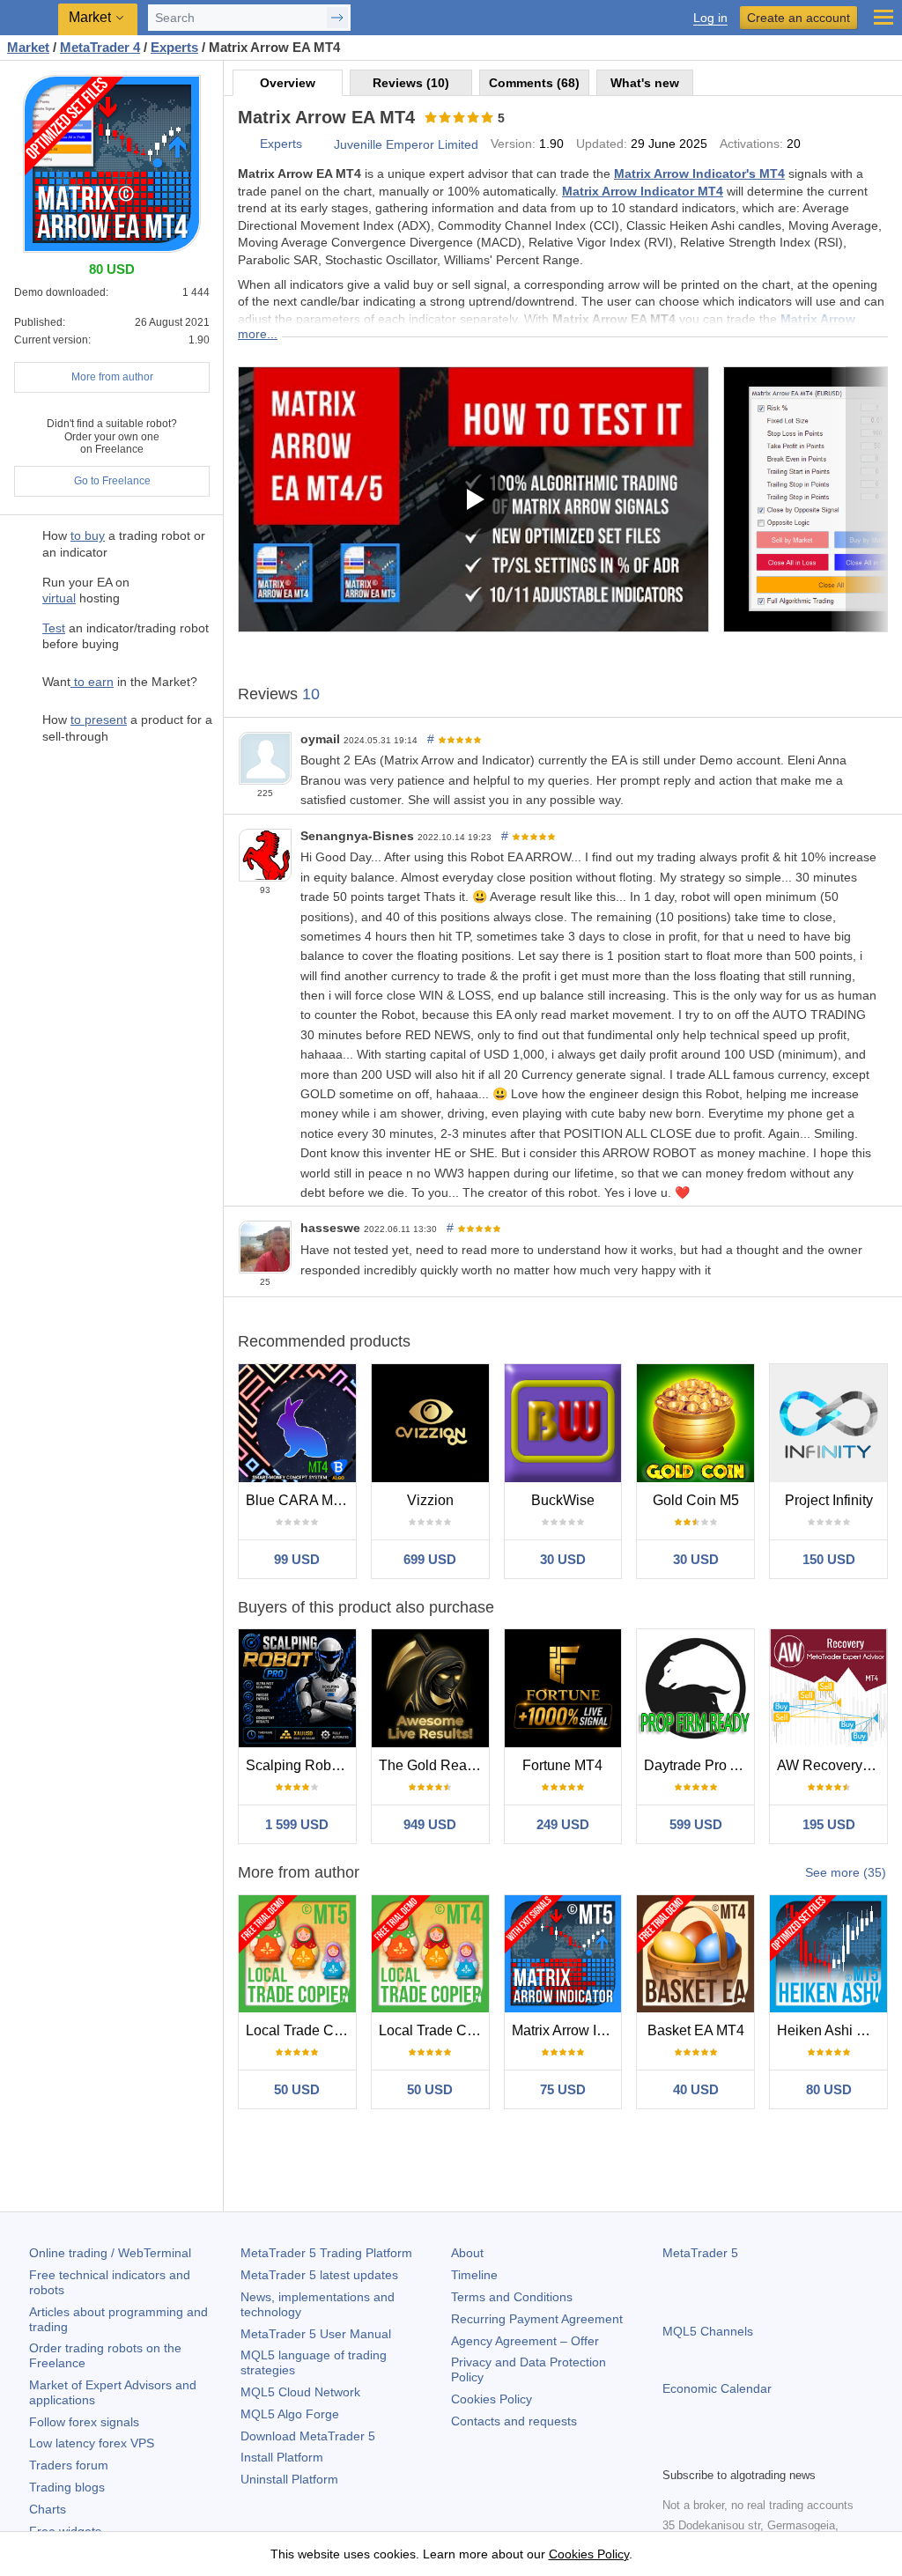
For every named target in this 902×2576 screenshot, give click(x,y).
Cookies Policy (492, 2399)
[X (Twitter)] (729, 2451)
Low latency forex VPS (92, 2443)
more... (258, 334)
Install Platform (282, 2457)
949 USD (430, 1824)
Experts (281, 144)
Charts (48, 2509)
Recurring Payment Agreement (537, 2319)
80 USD (829, 2089)
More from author (112, 377)
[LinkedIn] (786, 2451)
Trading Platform (326, 2253)
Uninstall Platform (289, 2479)
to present (99, 720)
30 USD (563, 1559)
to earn (92, 682)
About (467, 2253)
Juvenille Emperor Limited (406, 144)
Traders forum (69, 2465)
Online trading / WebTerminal (110, 2253)
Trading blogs (67, 2487)
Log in (710, 18)
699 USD (430, 1559)
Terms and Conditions (512, 2297)
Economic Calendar (717, 2388)
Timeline (474, 2275)
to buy (88, 535)
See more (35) (846, 1872)
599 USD (696, 1824)
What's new (645, 83)
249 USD (563, 1824)
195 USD (829, 1824)
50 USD (297, 2089)
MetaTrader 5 (700, 2253)
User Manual (316, 2334)
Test (54, 628)
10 (311, 694)
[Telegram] (701, 2451)
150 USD (829, 1559)
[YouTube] (758, 2451)
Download (308, 2436)
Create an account (798, 18)
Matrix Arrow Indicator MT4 (643, 191)
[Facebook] (673, 2451)
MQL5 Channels (708, 2331)
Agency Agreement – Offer (525, 2341)
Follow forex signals (84, 2422)
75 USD (563, 2089)
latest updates (319, 2275)
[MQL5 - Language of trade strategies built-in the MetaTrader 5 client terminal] (31, 18)
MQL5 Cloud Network (300, 2392)
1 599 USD (297, 1824)
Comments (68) (534, 83)
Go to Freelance (112, 481)
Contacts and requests (514, 2421)
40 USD (696, 2089)
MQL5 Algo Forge (290, 2414)
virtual (59, 598)
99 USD (297, 1559)
